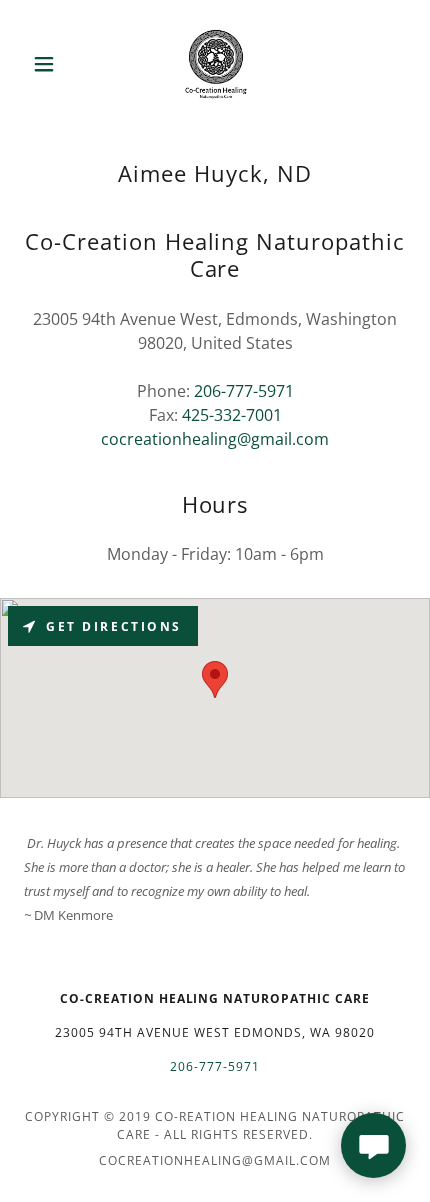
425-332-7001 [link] (232, 415)
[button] (52, 64)
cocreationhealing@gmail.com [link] (215, 439)
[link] (215, 64)
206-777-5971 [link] (244, 391)
